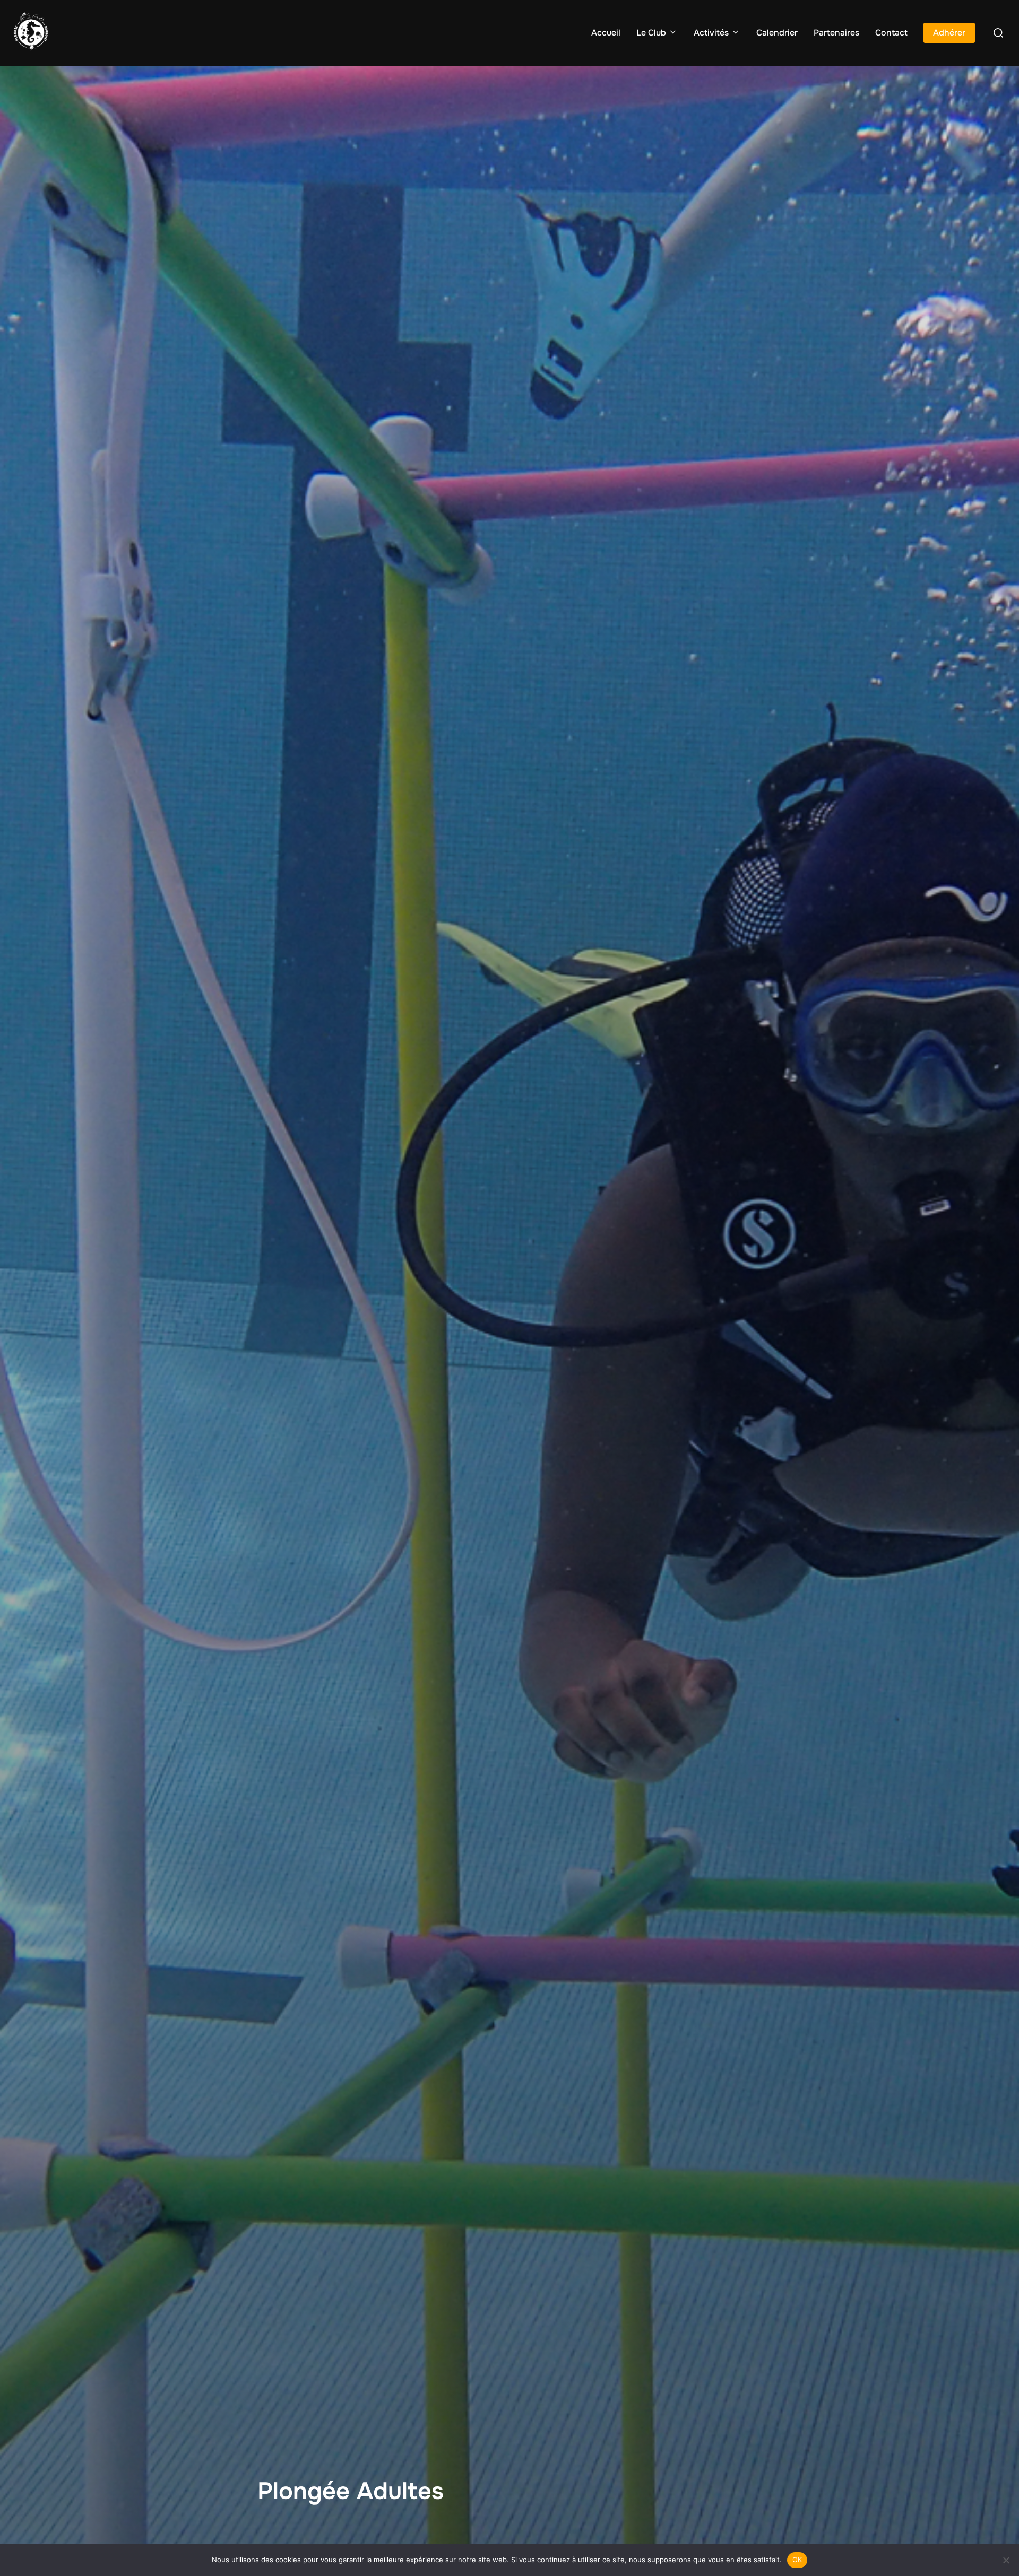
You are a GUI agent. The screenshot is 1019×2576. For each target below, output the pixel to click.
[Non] (1006, 2560)
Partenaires (836, 33)
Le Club (651, 33)
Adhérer (949, 33)
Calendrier (777, 33)
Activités (711, 33)
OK (797, 2560)
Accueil (606, 33)
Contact (891, 33)
